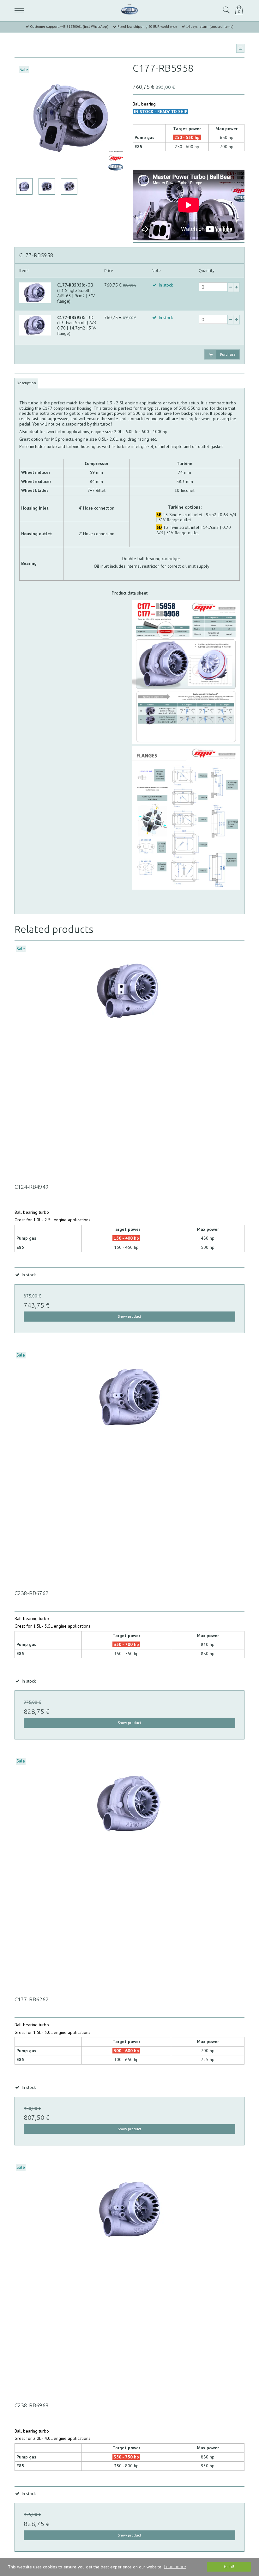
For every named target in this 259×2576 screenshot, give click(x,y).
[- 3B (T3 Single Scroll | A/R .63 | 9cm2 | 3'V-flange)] (35, 293)
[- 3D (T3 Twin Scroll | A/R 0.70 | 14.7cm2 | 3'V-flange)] (35, 325)
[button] (240, 48)
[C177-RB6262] (129, 1872)
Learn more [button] (175, 2567)
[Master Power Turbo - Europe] (129, 10)
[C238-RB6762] (129, 1466)
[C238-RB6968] (129, 2278)
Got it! (229, 2567)
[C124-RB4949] (129, 1060)
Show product (129, 1316)
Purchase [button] (228, 354)
